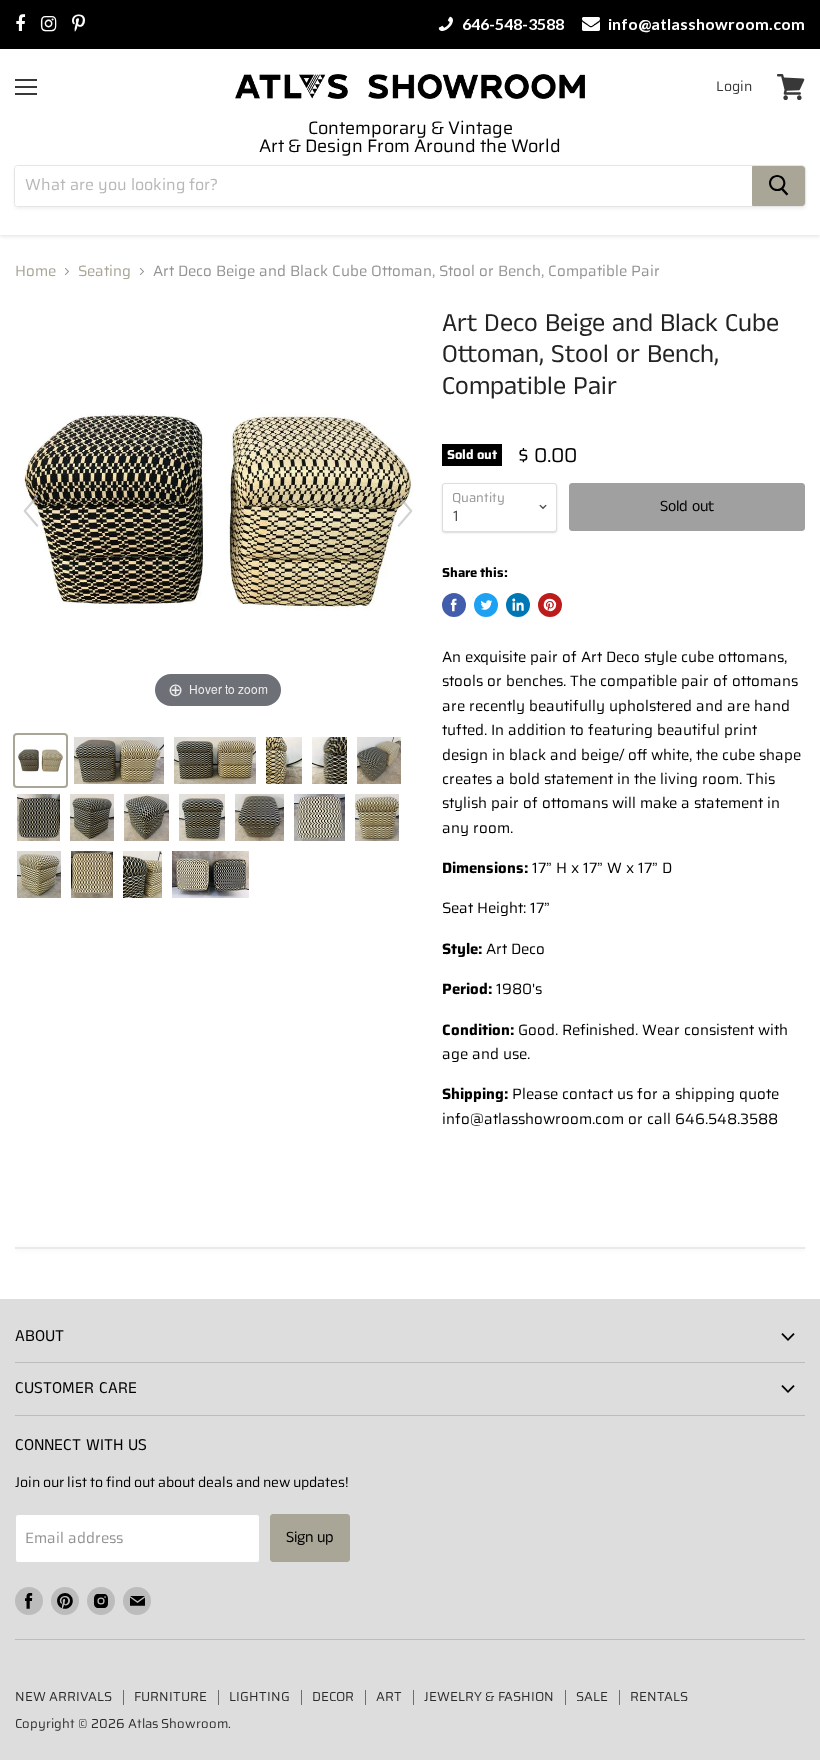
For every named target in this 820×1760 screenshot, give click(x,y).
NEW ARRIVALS (63, 1696)
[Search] (778, 186)
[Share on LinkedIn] (518, 605)
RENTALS (659, 1696)
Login (734, 86)
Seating (104, 271)
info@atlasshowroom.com (705, 24)
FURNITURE (170, 1696)
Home (35, 271)
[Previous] (31, 511)
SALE (592, 1696)
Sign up (310, 1537)
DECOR (333, 1696)
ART (389, 1696)
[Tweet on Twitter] (486, 605)
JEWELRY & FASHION (489, 1696)
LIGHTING (259, 1696)
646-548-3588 (511, 24)
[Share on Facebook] (454, 605)
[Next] (405, 511)
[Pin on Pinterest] (550, 605)
